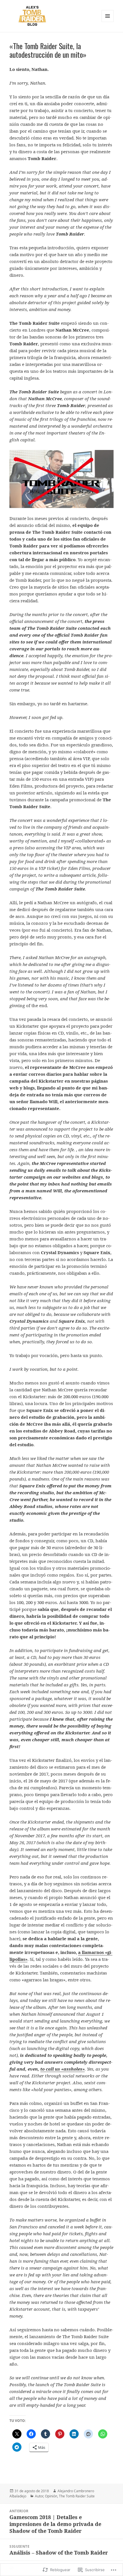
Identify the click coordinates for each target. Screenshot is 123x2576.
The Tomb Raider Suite (77, 2496)
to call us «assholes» (63, 2069)
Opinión (51, 2496)
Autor (39, 2496)
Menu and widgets (108, 22)
